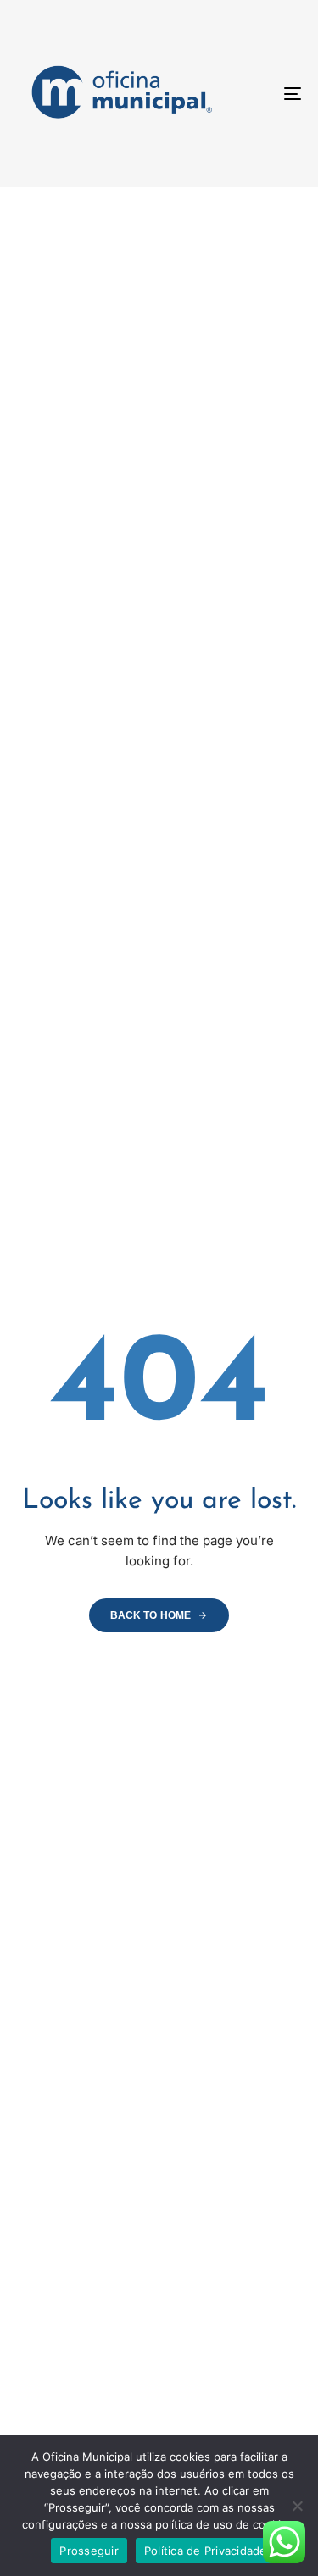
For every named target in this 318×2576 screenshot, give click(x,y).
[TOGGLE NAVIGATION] (254, 94)
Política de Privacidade (206, 2551)
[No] (297, 2506)
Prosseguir (89, 2551)
